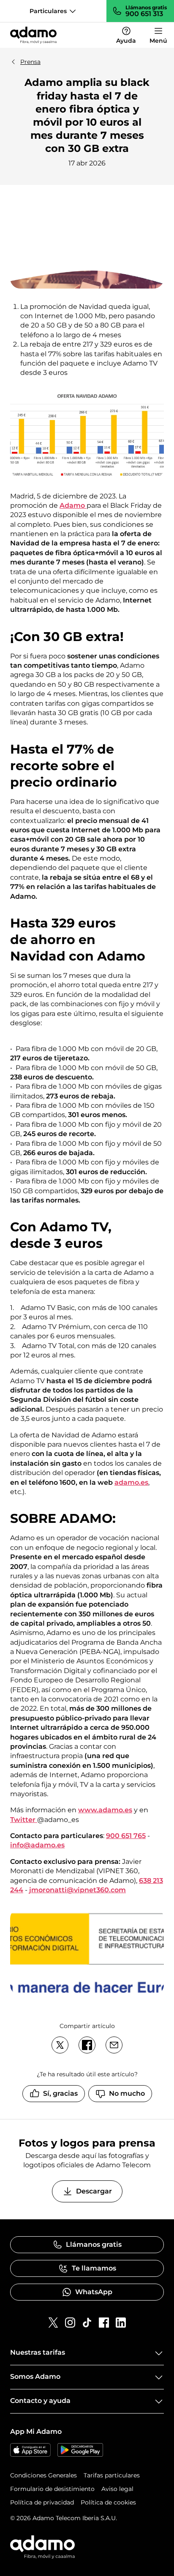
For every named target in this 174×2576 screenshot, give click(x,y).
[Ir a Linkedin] (121, 2323)
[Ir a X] (53, 2323)
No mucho (127, 2093)
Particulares (48, 11)
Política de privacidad (42, 2502)
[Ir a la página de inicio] (33, 35)
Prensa (30, 62)
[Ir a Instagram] (70, 2323)
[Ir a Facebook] (104, 2323)
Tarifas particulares (112, 2475)
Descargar (94, 2191)
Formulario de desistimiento (52, 2489)
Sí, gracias (60, 2093)
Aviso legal (117, 2489)
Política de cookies (108, 2502)
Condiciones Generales (43, 2475)
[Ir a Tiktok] (87, 2323)
